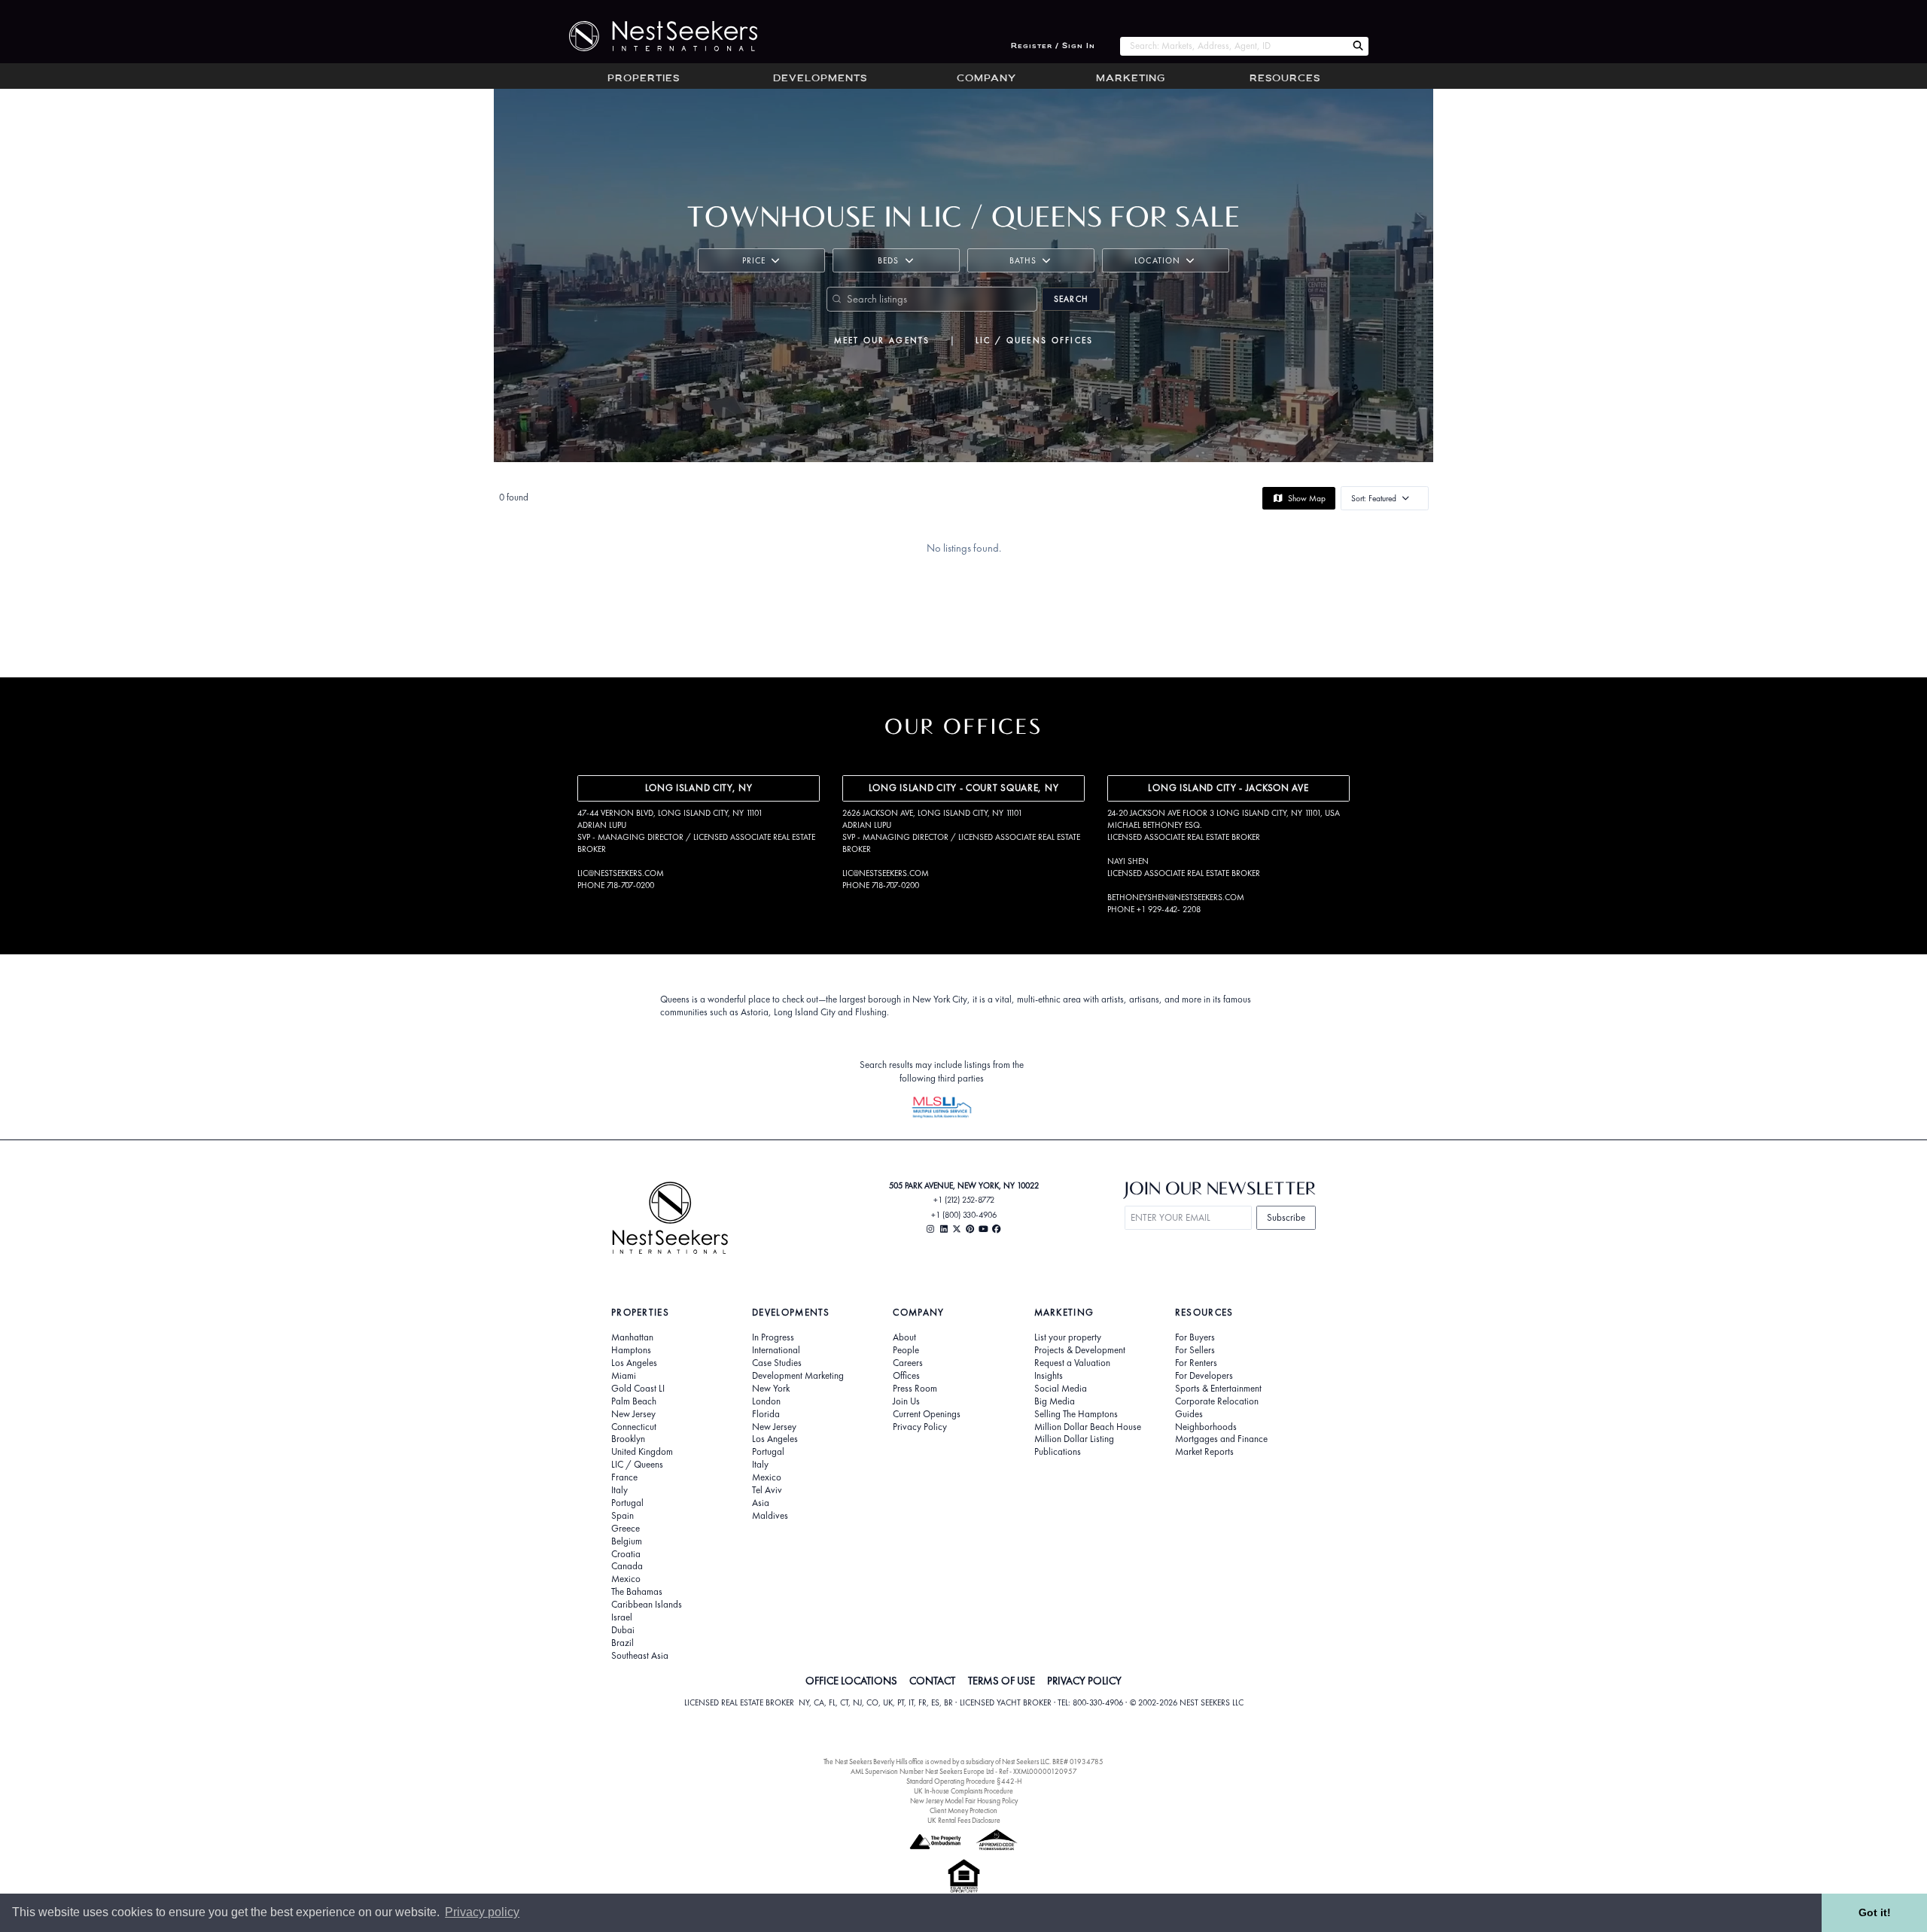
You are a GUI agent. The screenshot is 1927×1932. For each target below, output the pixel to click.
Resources (1285, 79)
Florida (766, 1414)
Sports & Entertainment (1218, 1389)
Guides (1189, 1414)
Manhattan (632, 1337)
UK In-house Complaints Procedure (963, 1791)
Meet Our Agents (882, 340)
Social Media (1061, 1389)
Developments (820, 79)
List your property (1068, 1337)
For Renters (1196, 1363)
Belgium (627, 1541)
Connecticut (634, 1427)
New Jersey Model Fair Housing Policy (964, 1801)
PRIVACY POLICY (1084, 1681)
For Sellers (1195, 1350)
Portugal (627, 1503)
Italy (620, 1490)
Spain (623, 1516)
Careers (908, 1363)
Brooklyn (628, 1439)
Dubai (623, 1630)
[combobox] (1233, 46)
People (906, 1350)
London (766, 1401)
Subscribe (1286, 1217)
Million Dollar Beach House (1088, 1427)
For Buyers (1195, 1337)
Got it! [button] (1875, 1912)
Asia (761, 1503)
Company (986, 79)
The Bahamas (637, 1592)
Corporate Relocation (1217, 1401)
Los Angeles (634, 1363)
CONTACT (932, 1681)
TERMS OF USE (1002, 1681)
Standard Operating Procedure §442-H (964, 1781)
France (624, 1477)
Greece (626, 1529)
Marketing (1131, 79)
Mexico (626, 1579)
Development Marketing (798, 1376)
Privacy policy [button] (482, 1912)
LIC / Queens (637, 1465)
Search (1071, 299)
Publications (1058, 1452)
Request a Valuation (1072, 1363)
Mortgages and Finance (1221, 1439)
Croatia (626, 1554)
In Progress (773, 1337)
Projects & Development (1080, 1350)
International (776, 1350)
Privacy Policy (920, 1427)
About (904, 1337)
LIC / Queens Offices (1035, 340)
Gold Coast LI (638, 1389)
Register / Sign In (1053, 46)
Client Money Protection (963, 1810)
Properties (644, 79)
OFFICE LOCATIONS (851, 1681)
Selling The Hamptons (1076, 1414)
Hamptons (631, 1350)
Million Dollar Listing (1074, 1439)
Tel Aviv (767, 1490)
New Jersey (633, 1414)
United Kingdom (642, 1452)
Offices (906, 1376)
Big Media (1055, 1401)
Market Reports (1204, 1452)
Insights (1049, 1376)
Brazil (623, 1643)
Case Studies (777, 1363)
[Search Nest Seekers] (1358, 46)
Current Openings (927, 1414)
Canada (627, 1566)
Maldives (770, 1516)
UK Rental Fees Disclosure (964, 1820)
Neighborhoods (1206, 1427)
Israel (622, 1617)
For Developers (1204, 1376)
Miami (624, 1376)
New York (771, 1389)
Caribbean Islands (647, 1605)
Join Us (906, 1401)
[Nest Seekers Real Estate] (653, 36)
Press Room (915, 1389)
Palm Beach (634, 1401)
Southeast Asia (640, 1656)
